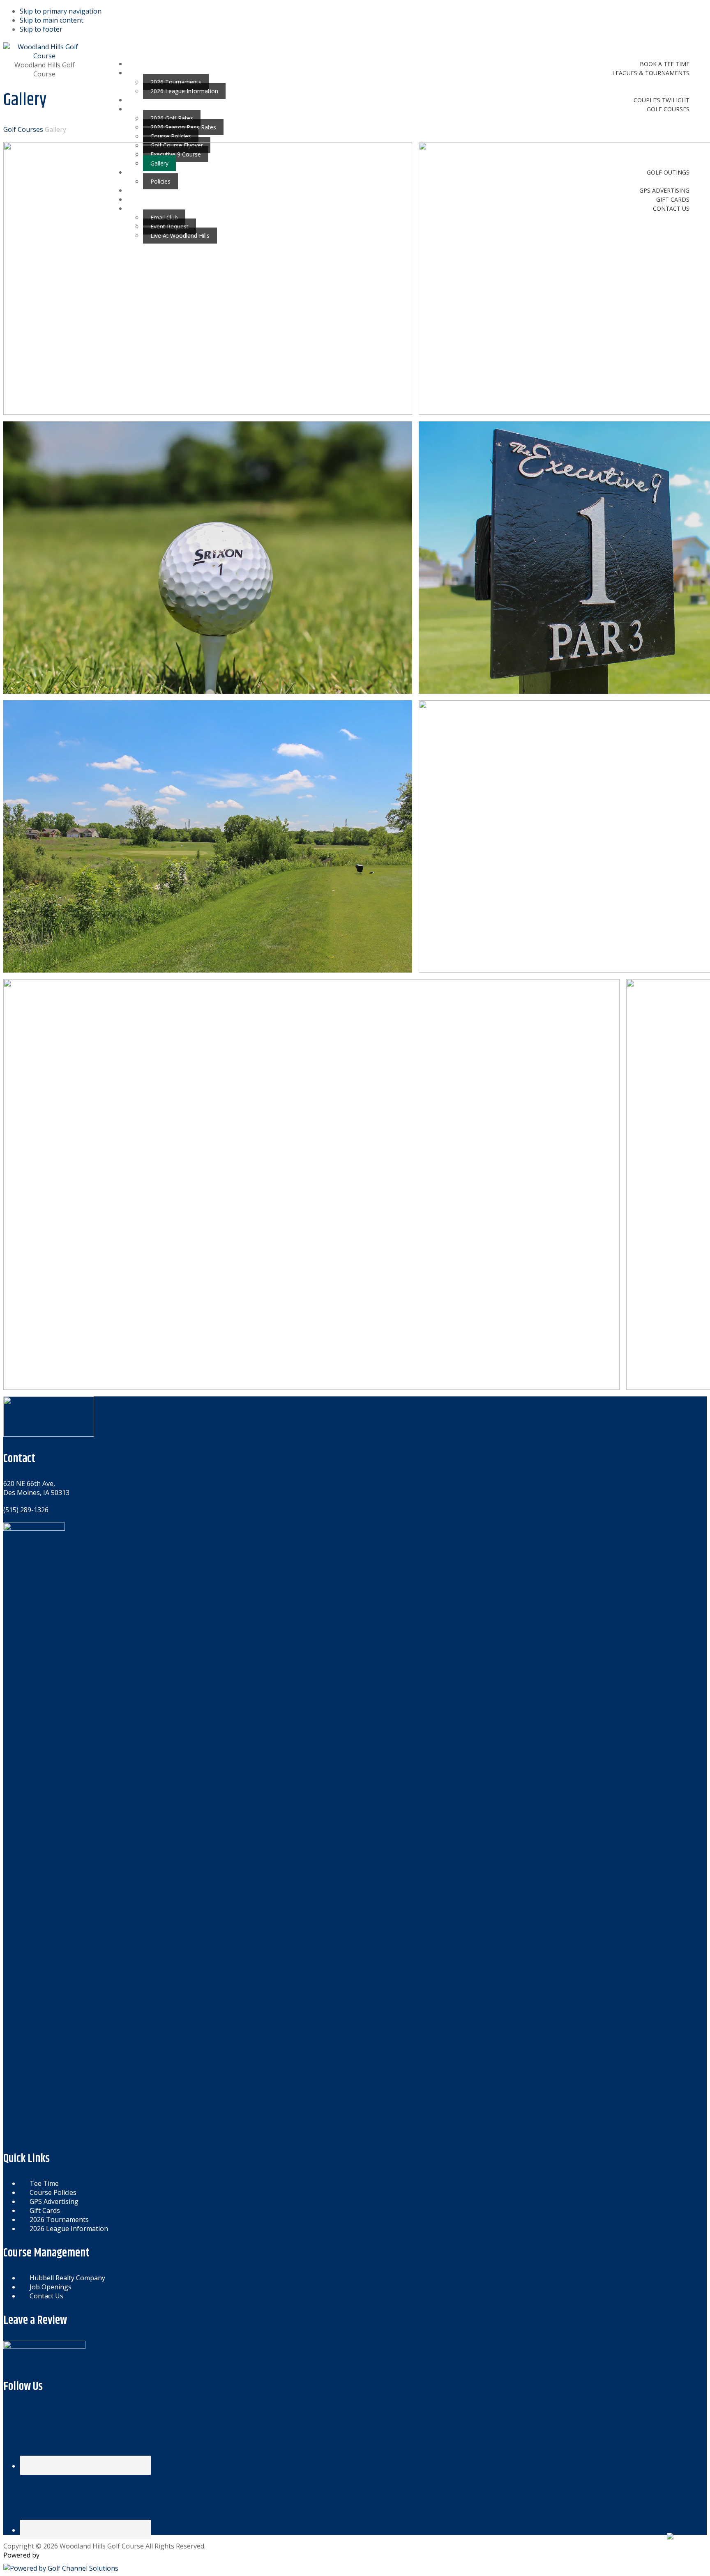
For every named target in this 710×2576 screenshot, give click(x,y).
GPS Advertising (54, 2201)
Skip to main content (52, 20)
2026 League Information (69, 2229)
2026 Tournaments (59, 2219)
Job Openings (51, 2287)
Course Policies (53, 2192)
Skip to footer (41, 29)
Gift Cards (45, 2210)
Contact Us (46, 2296)
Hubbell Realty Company (67, 2278)
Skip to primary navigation (61, 11)
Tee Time (44, 2183)
